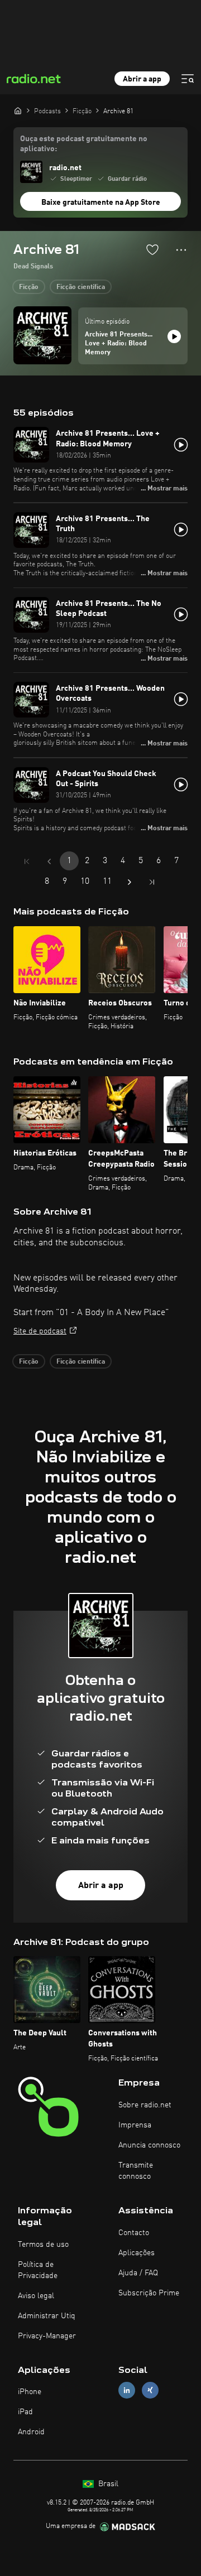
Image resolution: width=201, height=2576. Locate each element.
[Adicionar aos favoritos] (152, 249)
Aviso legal (36, 2296)
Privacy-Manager (47, 2336)
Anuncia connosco (149, 2145)
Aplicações (137, 2253)
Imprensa (135, 2125)
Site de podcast (40, 1331)
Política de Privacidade (38, 2270)
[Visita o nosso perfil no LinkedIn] (127, 2390)
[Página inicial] (18, 110)
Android (31, 2432)
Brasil (107, 2484)
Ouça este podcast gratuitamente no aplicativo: (84, 144)
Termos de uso (43, 2245)
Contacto (134, 2233)
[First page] (27, 861)
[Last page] (152, 882)
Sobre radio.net (145, 2105)
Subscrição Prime (149, 2293)
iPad (25, 2412)
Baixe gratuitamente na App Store (101, 203)
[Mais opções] (181, 250)
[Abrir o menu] (188, 79)
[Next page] (130, 882)
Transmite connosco (136, 2171)
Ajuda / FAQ (138, 2273)
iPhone (30, 2392)
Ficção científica (81, 287)
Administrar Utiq (47, 2316)
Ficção (29, 287)
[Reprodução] (174, 336)
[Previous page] (49, 861)
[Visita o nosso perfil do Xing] (150, 2390)
